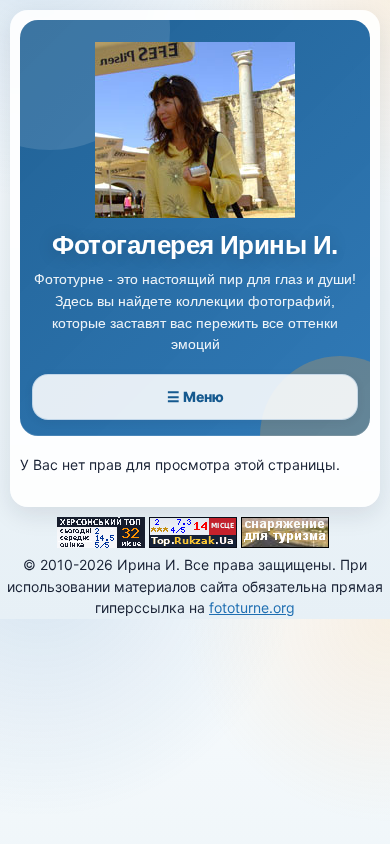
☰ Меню (195, 396)
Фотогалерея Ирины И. (195, 245)
